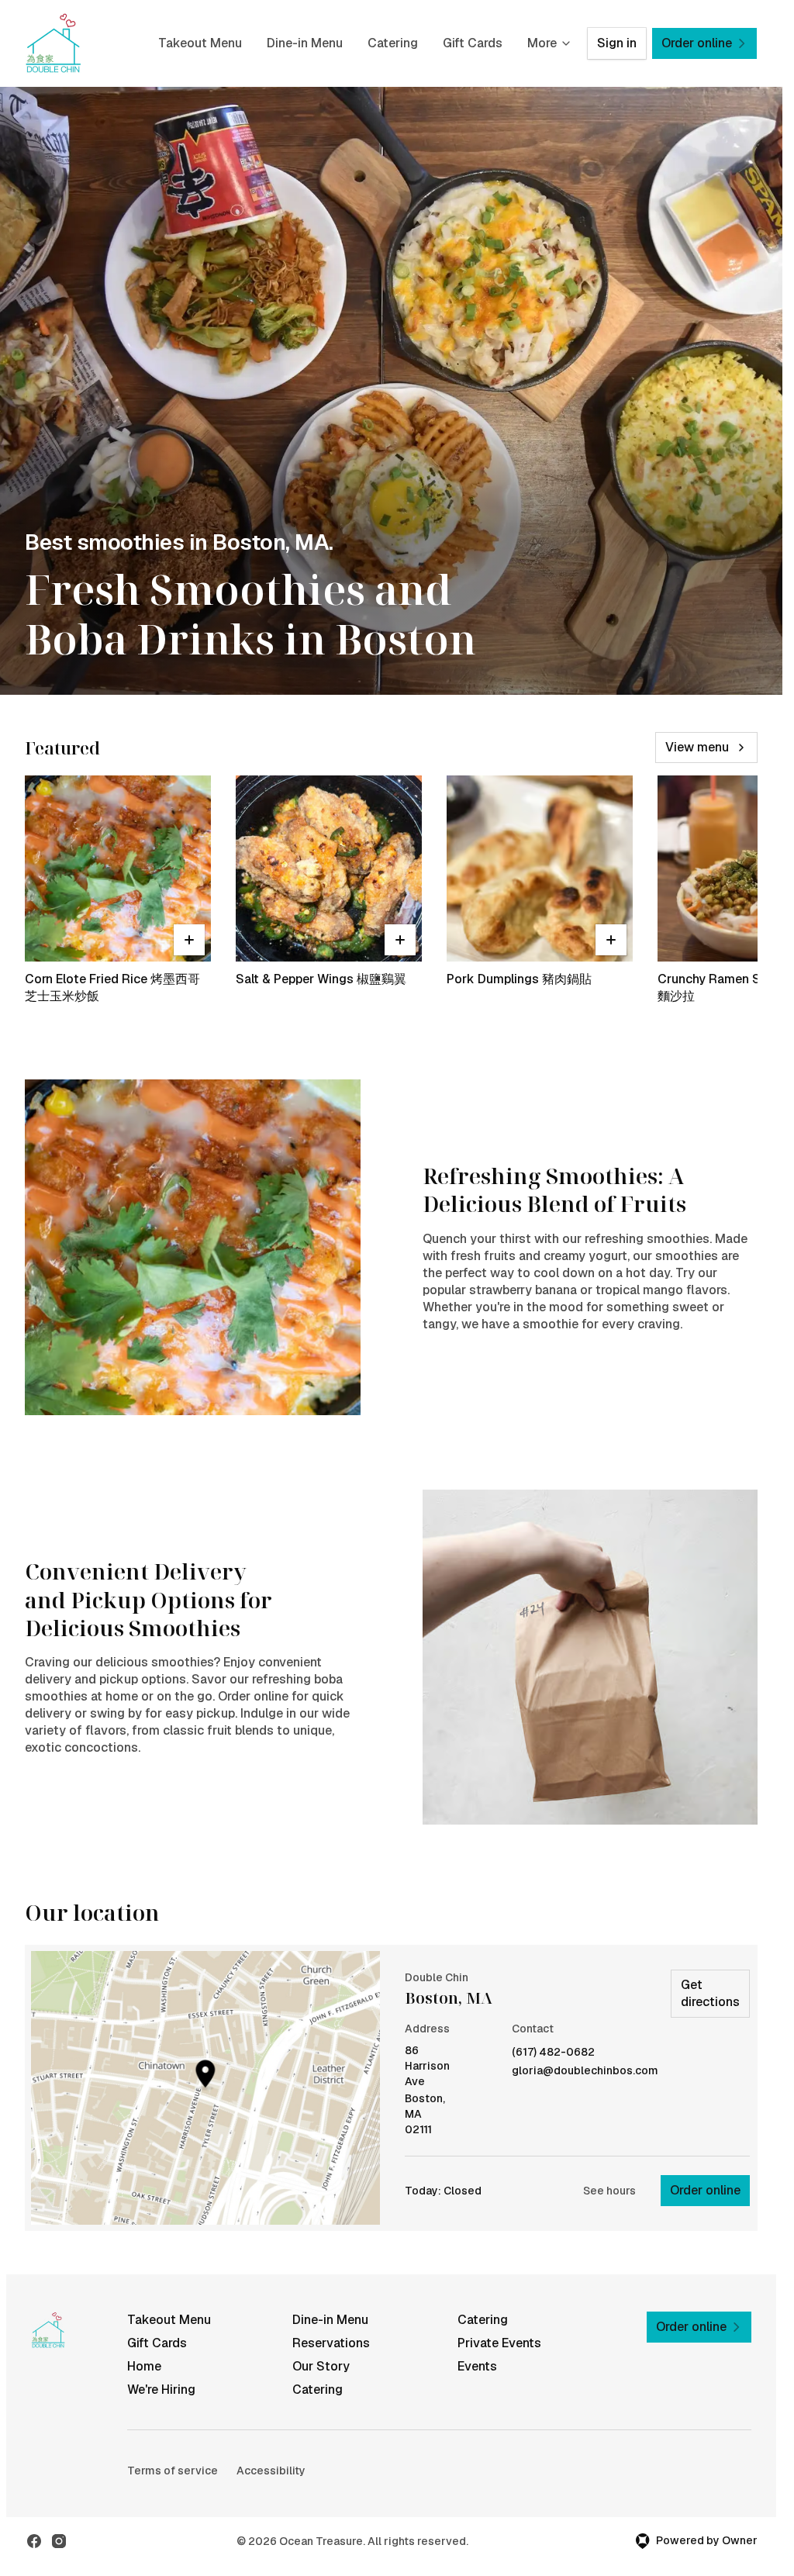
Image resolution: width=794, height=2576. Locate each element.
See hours (609, 2191)
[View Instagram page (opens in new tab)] (59, 2541)
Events (477, 2366)
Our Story (321, 2366)
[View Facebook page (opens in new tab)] (34, 2541)
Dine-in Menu (305, 43)
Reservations (331, 2343)
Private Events (499, 2343)
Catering (393, 43)
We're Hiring (161, 2390)
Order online (705, 2190)
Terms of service (173, 2471)
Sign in (617, 43)
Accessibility (271, 2471)
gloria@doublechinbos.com (585, 2071)
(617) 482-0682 (553, 2052)
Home (144, 2366)
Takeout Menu (200, 43)
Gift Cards (473, 43)
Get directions (710, 1993)
